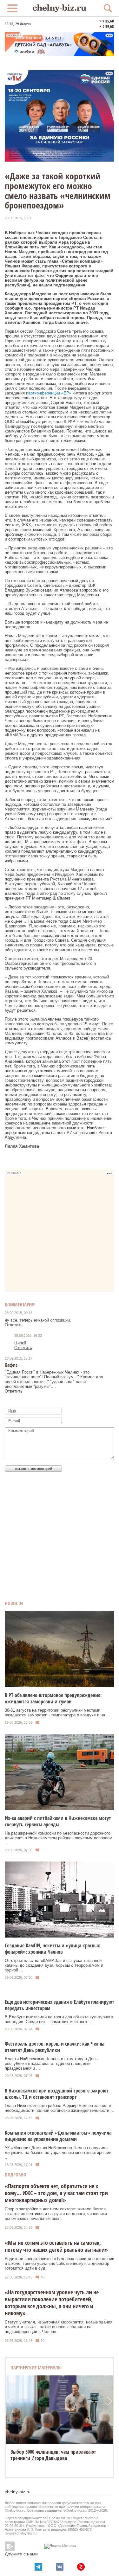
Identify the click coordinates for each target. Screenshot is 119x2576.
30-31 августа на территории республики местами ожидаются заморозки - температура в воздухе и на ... (57, 1713)
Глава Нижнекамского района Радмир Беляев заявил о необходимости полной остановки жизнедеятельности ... (60, 2108)
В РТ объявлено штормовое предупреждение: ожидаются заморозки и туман (53, 1698)
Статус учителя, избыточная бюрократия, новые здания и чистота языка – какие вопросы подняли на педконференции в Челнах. (59, 2327)
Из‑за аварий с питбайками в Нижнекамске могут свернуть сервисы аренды (58, 1821)
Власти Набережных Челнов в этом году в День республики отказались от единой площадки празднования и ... (51, 2063)
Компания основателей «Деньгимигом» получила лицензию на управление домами (58, 2136)
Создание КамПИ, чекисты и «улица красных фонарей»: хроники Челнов (52, 1949)
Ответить (14, 1325)
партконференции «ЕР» (49, 393)
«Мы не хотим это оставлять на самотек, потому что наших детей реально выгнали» (56, 2246)
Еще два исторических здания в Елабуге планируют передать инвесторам (60, 2005)
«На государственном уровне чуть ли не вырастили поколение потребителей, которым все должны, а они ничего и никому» (52, 2303)
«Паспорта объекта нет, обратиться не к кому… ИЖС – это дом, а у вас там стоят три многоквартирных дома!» (56, 2193)
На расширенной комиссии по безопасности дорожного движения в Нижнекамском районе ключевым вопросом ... (59, 1838)
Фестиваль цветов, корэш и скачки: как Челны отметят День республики (55, 2047)
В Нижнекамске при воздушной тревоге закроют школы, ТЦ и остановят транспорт (57, 2094)
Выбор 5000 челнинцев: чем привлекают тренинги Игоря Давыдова (53, 2455)
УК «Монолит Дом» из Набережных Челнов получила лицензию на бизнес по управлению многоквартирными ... (58, 2153)
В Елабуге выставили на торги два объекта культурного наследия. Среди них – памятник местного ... (59, 2019)
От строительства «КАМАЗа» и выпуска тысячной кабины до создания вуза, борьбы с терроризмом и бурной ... (54, 1965)
